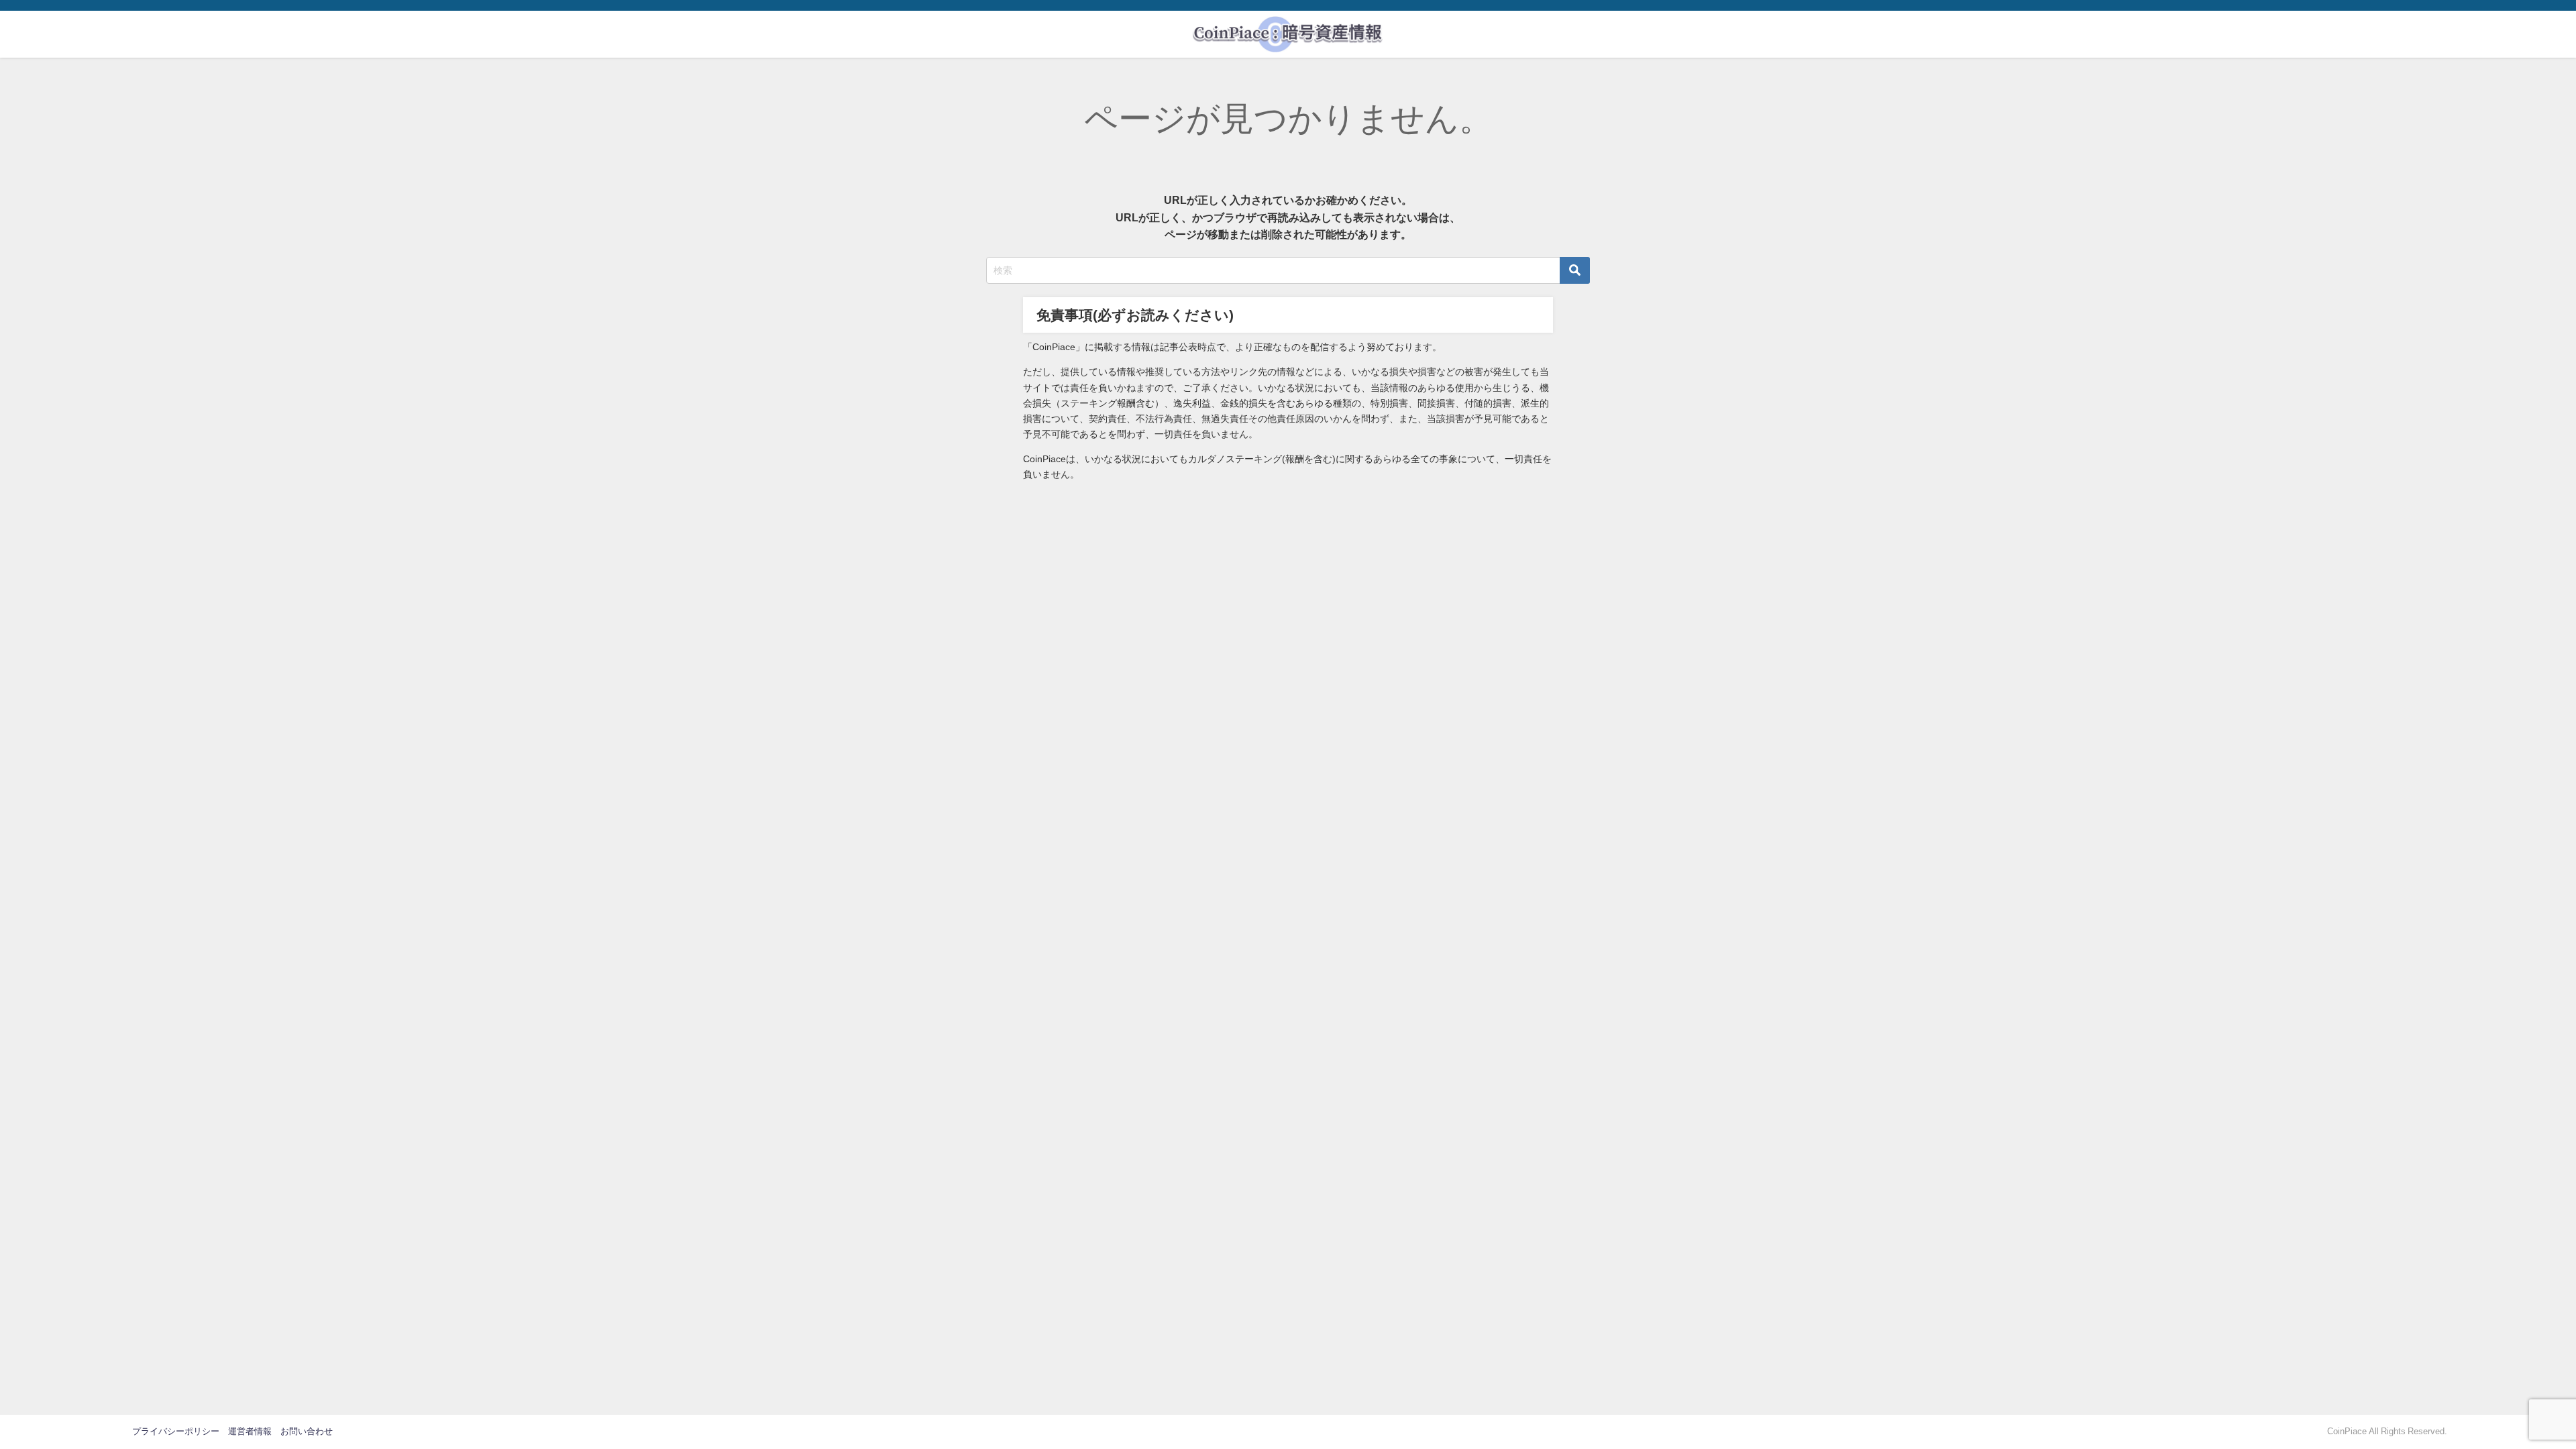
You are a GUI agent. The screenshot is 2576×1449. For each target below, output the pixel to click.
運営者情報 (250, 1431)
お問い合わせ (307, 1431)
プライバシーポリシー (176, 1431)
